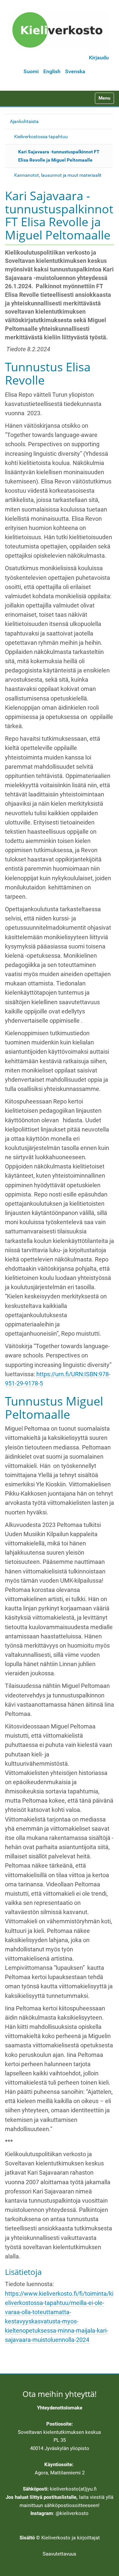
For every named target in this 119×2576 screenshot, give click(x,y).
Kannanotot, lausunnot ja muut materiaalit (58, 175)
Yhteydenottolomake (60, 2408)
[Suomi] (59, 30)
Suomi (31, 71)
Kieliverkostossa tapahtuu (41, 137)
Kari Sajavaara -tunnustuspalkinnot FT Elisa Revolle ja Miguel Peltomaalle (59, 156)
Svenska (75, 71)
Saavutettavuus (59, 2554)
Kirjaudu (99, 58)
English (52, 71)
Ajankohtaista (24, 121)
